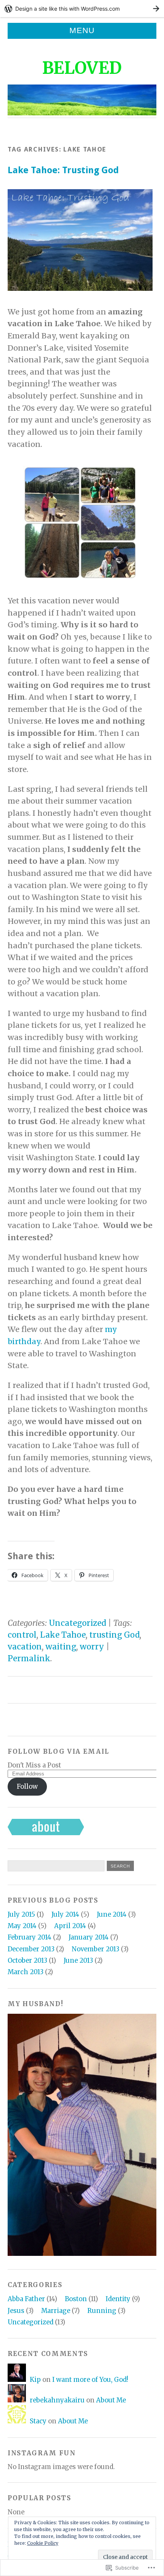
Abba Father (26, 2299)
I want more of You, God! (90, 2380)
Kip (35, 2380)
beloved (82, 68)
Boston (76, 2299)
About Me (111, 2400)
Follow (27, 1787)
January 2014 (89, 1937)
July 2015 (21, 1915)
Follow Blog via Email (59, 1752)
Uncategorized (77, 1623)
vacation (25, 1647)
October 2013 (27, 1961)
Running (102, 2311)
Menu (82, 30)
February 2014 (30, 1937)
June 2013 (78, 1961)
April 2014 (70, 1926)
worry (92, 1647)
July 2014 (65, 1915)
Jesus (16, 2311)
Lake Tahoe (63, 1635)
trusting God (114, 1635)
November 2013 (96, 1949)
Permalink (29, 1659)
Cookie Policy (43, 2543)
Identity (118, 2299)
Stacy (38, 2421)
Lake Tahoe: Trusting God (63, 170)
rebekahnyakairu (57, 2400)
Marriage (56, 2311)
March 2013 (26, 1972)
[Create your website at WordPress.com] (82, 9)
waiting (61, 1647)
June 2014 (112, 1915)
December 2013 (31, 1949)
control (22, 1635)
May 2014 (22, 1926)
